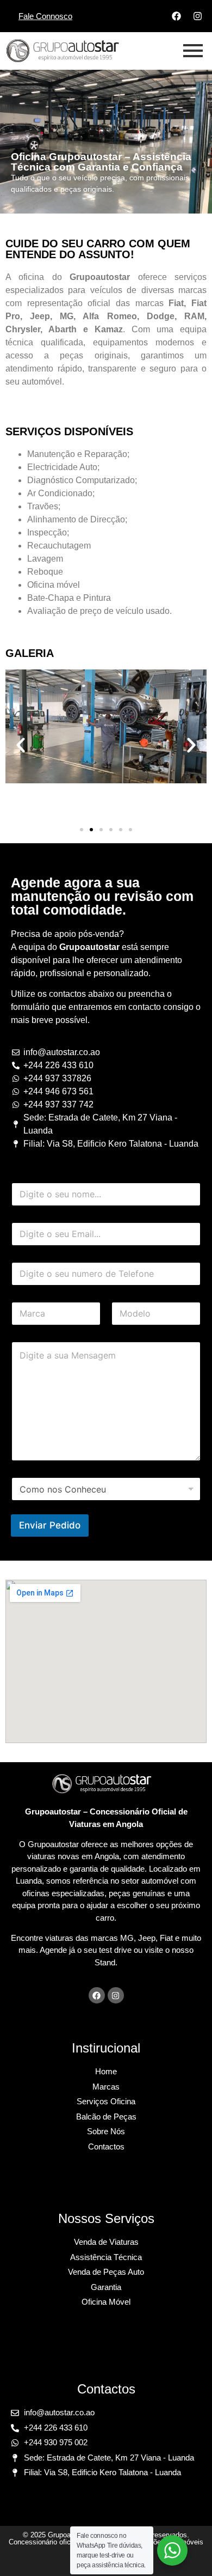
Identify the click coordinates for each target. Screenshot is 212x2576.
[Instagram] (197, 16)
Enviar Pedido (50, 1525)
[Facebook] (176, 16)
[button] (21, 745)
